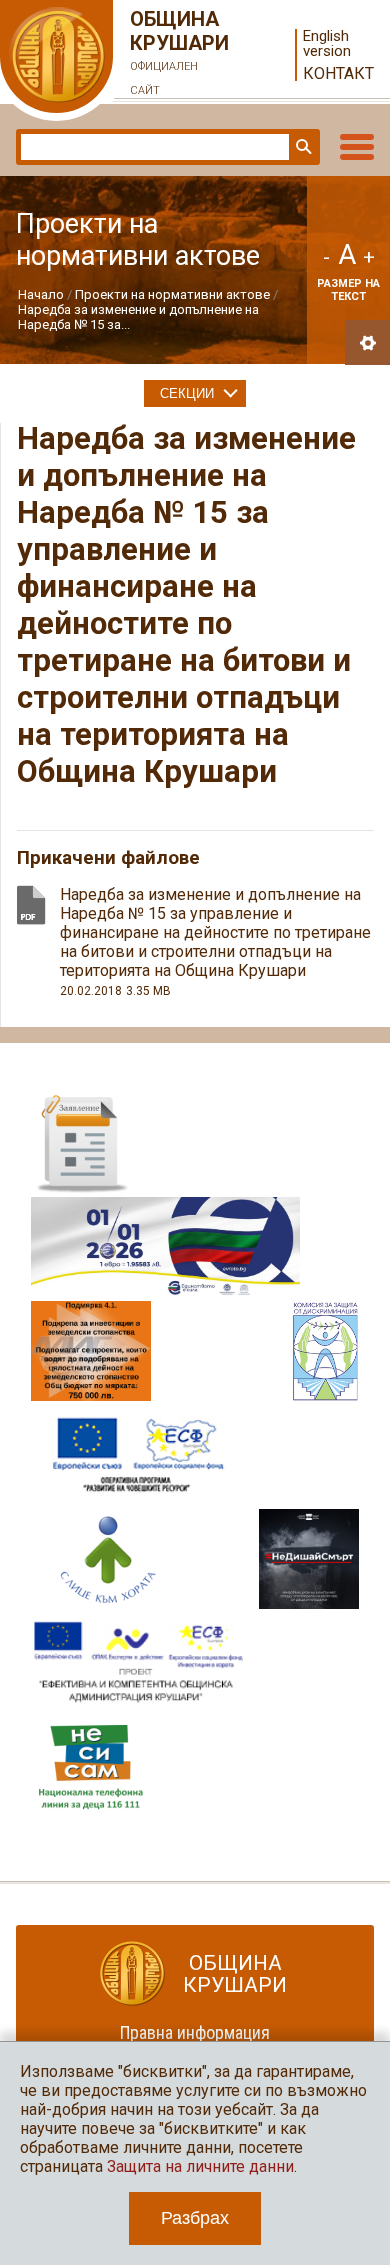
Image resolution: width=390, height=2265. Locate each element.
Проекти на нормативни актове (172, 294)
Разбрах (195, 2218)
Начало (41, 294)
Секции (187, 393)
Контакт (338, 73)
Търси (302, 147)
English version (327, 44)
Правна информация (195, 2032)
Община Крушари (179, 52)
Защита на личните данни (200, 2166)
